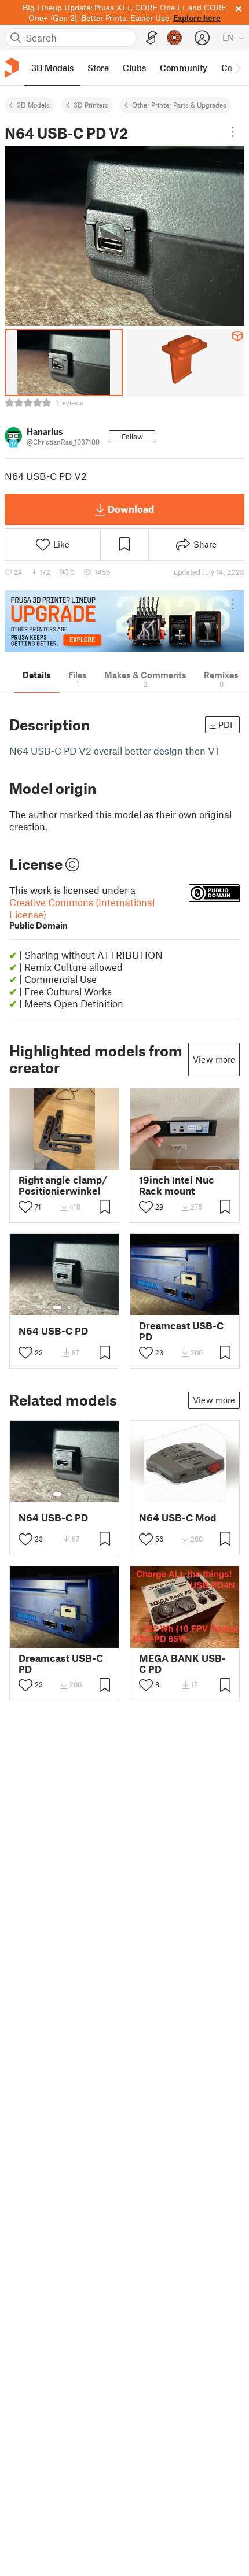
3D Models (33, 105)
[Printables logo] (12, 68)
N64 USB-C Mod (177, 1518)
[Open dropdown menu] (233, 132)
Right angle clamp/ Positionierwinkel (63, 1185)
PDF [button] (227, 725)
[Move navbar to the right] (237, 68)
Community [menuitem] (184, 68)
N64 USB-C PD (53, 1331)
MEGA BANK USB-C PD (182, 1664)
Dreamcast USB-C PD (181, 1331)
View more (214, 1059)
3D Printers (91, 105)
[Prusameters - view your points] (174, 38)
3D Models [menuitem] (52, 68)
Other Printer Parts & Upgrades (179, 105)
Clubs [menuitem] (134, 68)
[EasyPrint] (152, 38)
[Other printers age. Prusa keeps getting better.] (124, 621)
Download (131, 509)
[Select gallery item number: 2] (69, 1307)
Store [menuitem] (98, 68)
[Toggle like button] (25, 1207)
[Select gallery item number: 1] (57, 1307)
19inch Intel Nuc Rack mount (177, 1185)
